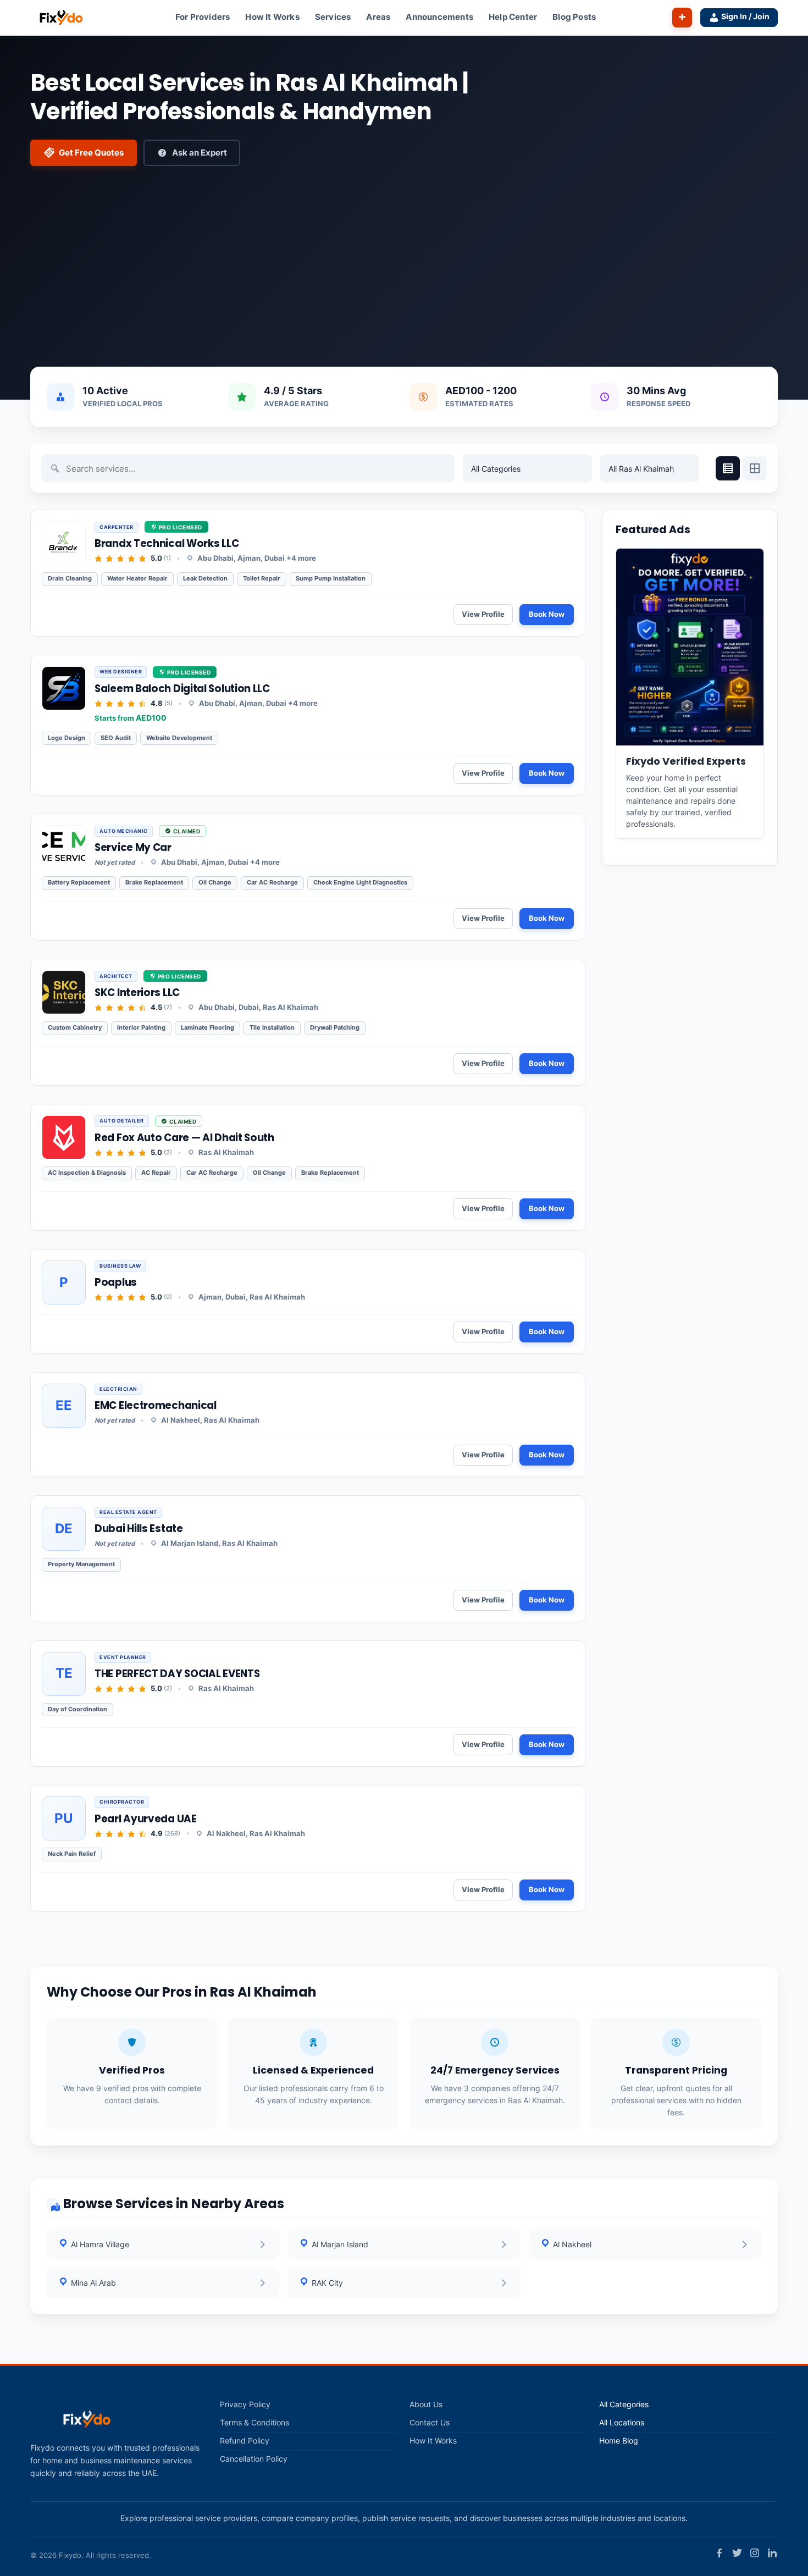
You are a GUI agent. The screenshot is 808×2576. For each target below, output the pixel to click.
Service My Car (133, 847)
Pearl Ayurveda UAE (146, 1819)
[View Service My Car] (64, 847)
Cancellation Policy (254, 2459)
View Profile (483, 614)
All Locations (622, 2423)
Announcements (439, 17)
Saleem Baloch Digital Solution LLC (182, 689)
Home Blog (619, 2441)
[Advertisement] (404, 257)
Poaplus (116, 1282)
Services (333, 17)
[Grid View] (755, 468)
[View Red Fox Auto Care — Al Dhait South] (64, 1137)
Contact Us (430, 2423)
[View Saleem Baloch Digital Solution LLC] (64, 688)
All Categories (624, 2404)
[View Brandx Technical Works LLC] (64, 543)
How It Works (272, 17)
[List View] (728, 468)
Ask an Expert (200, 153)
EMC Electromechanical (156, 1405)
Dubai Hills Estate (139, 1529)
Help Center (513, 17)
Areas (378, 17)
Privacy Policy (245, 2404)
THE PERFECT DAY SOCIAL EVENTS (177, 1674)
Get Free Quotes (91, 153)
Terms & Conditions (254, 2423)
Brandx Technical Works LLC (167, 543)
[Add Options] (682, 18)
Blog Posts (574, 17)
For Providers (203, 17)
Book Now (547, 614)
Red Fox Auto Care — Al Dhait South (184, 1138)
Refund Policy (245, 2441)
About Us (426, 2404)
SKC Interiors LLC (137, 993)
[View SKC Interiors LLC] (64, 992)
